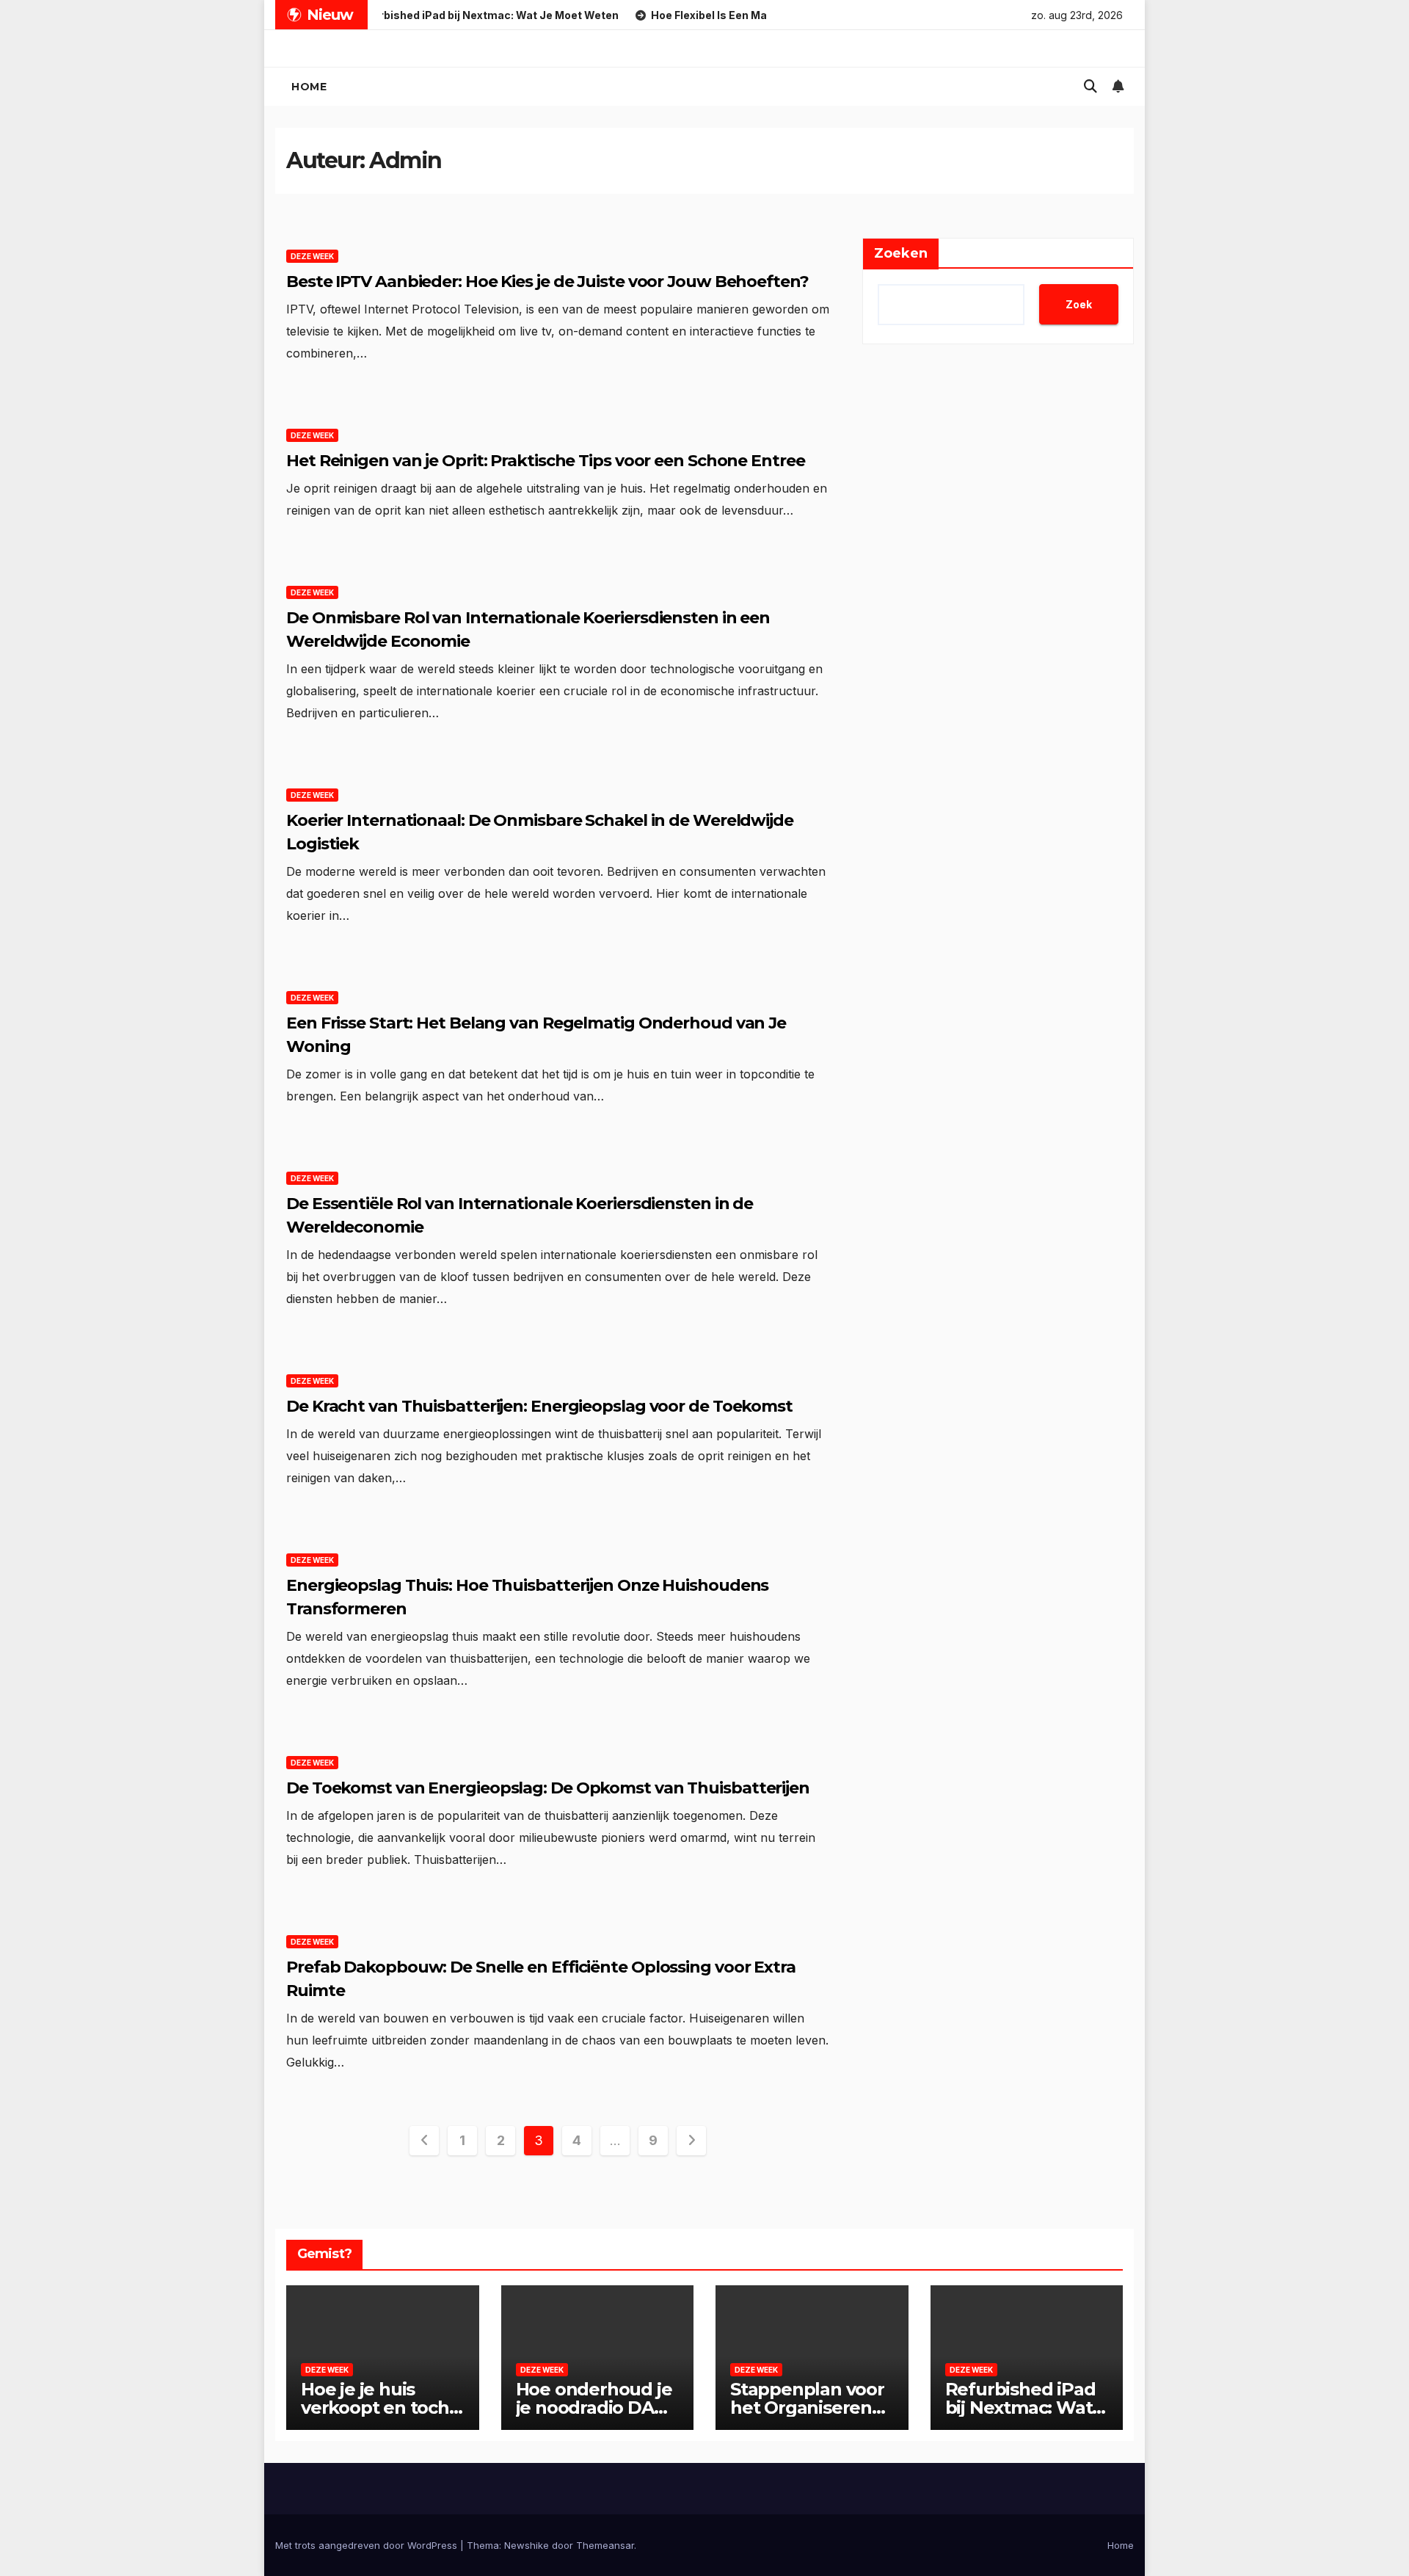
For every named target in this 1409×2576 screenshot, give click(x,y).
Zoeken (901, 253)
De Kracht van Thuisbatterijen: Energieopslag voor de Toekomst (539, 1406)
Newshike (527, 2545)
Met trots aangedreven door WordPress (368, 2545)
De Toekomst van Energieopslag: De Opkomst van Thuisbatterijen (548, 1788)
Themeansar (605, 2545)
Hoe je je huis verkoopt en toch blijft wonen (375, 2408)
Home (309, 87)
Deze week (312, 256)
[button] (1091, 86)
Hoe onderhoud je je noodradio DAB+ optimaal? (596, 2408)
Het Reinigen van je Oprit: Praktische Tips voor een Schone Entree (546, 461)
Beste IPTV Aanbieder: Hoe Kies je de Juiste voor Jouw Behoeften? (547, 282)
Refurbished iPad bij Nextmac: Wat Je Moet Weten (1020, 2408)
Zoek (1079, 304)
